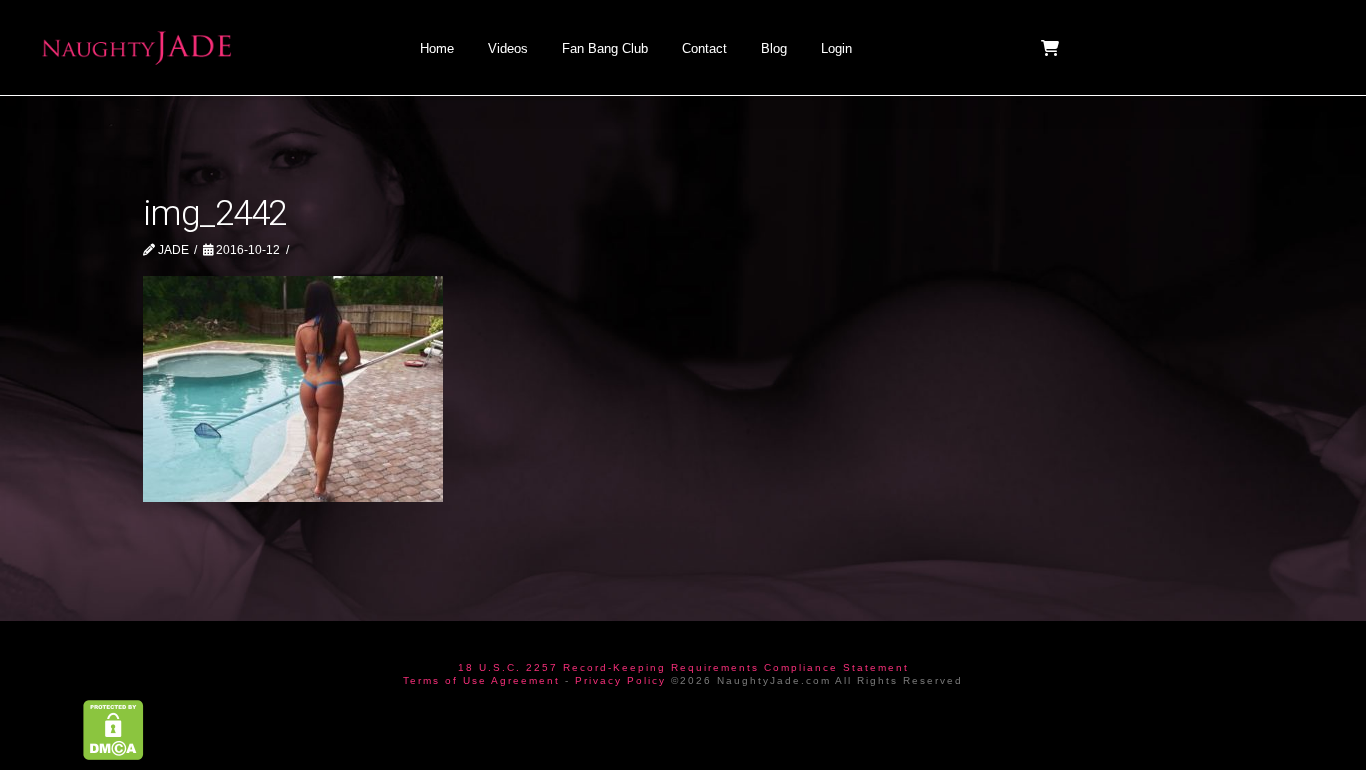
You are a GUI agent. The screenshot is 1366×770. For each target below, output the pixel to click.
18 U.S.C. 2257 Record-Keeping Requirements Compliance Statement (683, 667)
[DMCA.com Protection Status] (113, 728)
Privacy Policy (620, 680)
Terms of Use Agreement (481, 680)
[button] (1052, 48)
